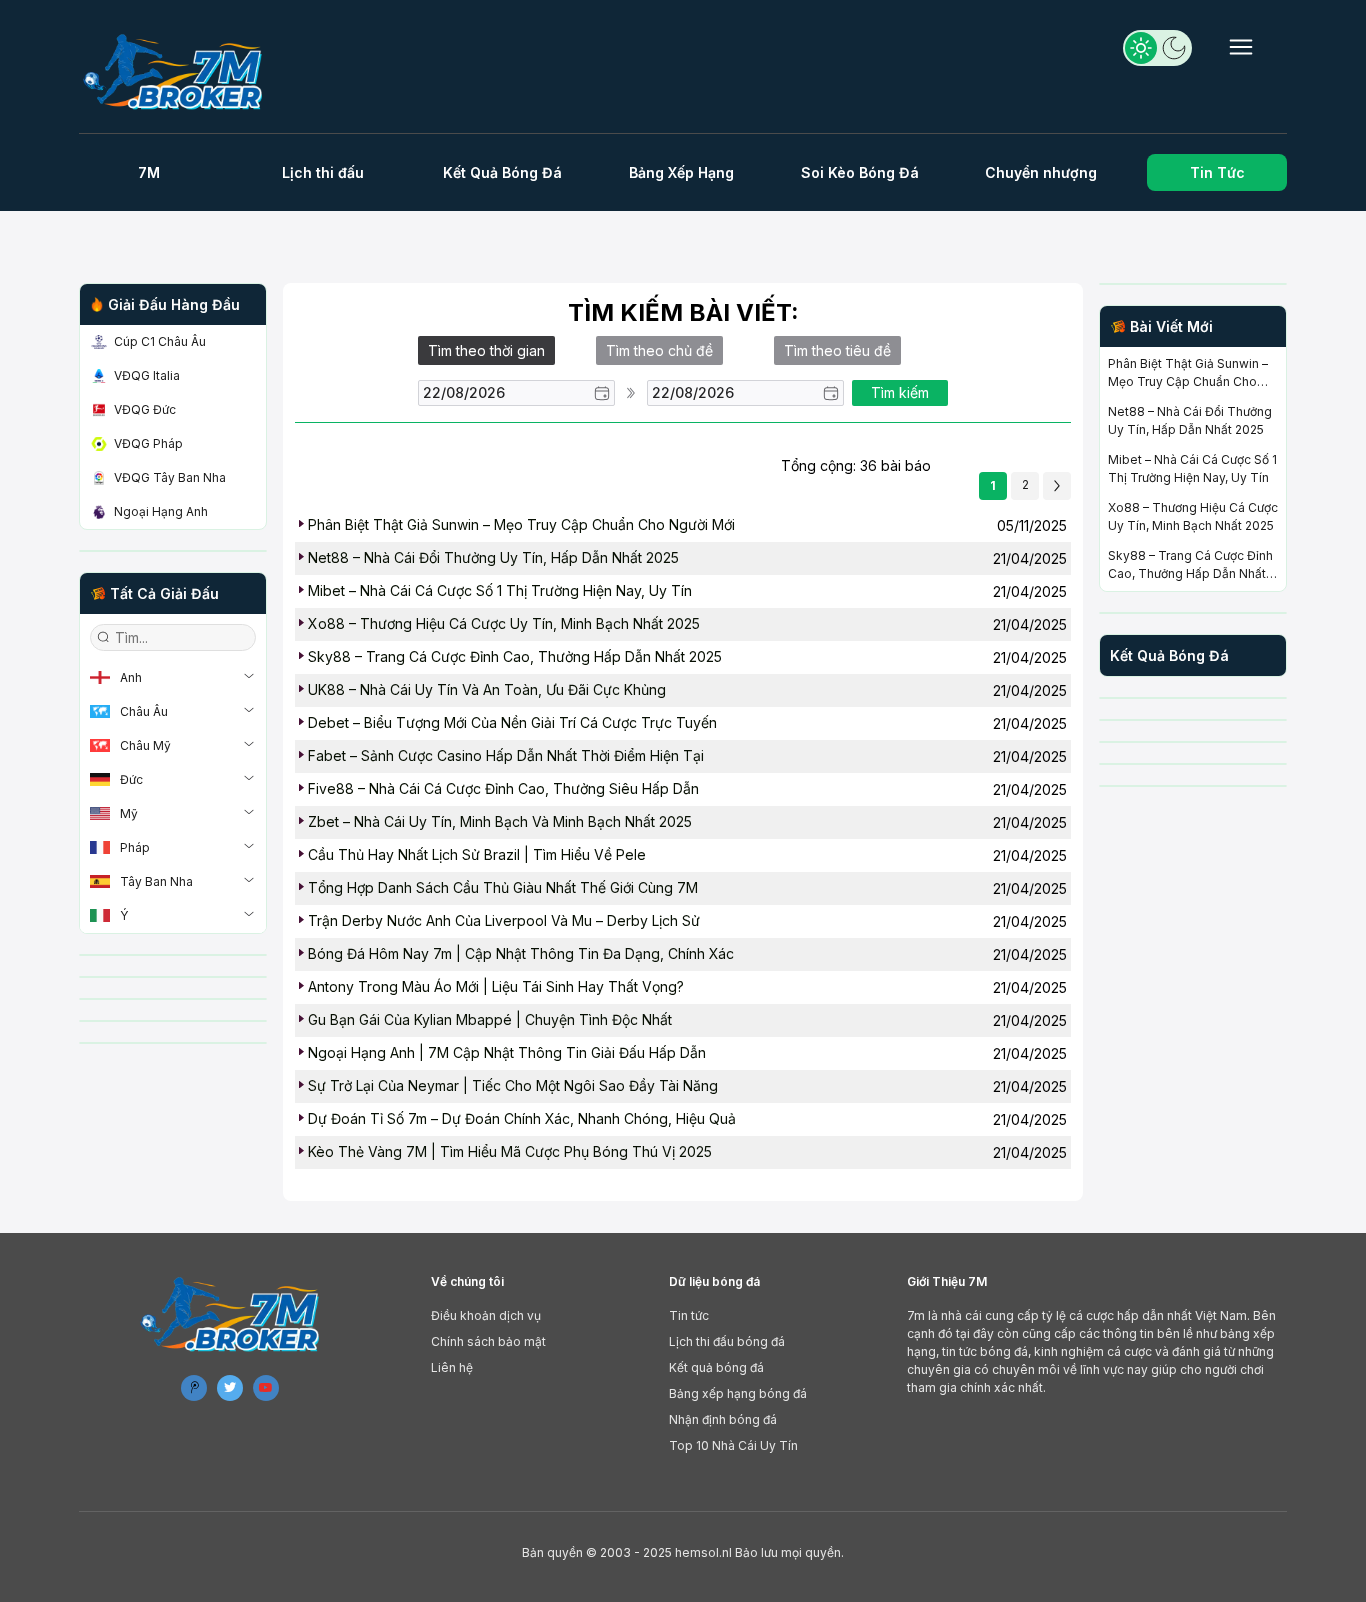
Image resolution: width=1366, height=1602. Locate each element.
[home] (181, 71)
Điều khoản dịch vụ (486, 1315)
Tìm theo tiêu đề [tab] (837, 350)
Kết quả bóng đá (716, 1367)
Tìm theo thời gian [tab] (486, 350)
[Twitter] (230, 1388)
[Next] (1057, 486)
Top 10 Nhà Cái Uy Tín (733, 1445)
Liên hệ (452, 1367)
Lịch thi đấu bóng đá (727, 1341)
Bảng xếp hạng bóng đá (738, 1393)
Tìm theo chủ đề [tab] (659, 350)
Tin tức (689, 1315)
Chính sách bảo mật (488, 1341)
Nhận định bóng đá (723, 1419)
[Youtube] (266, 1388)
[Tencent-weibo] (194, 1388)
